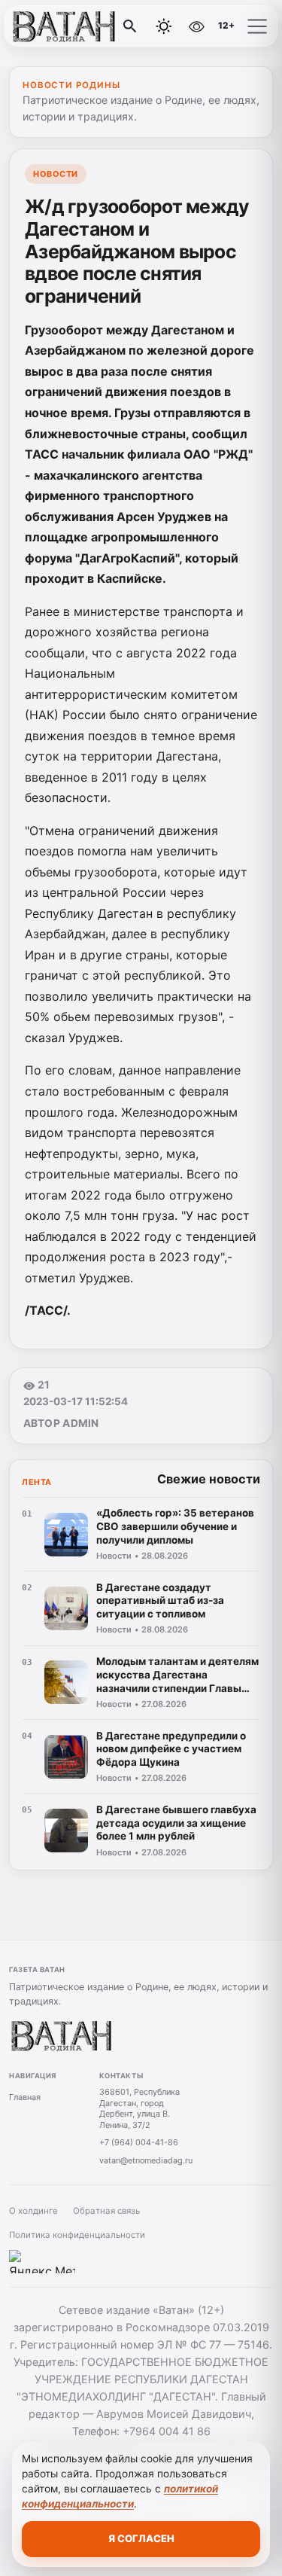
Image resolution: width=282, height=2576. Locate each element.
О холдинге (33, 2211)
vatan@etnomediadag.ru (146, 2160)
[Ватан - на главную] (74, 26)
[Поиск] (130, 26)
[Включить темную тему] (164, 26)
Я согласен (141, 2538)
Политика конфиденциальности (77, 2235)
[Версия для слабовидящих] (196, 26)
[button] (257, 26)
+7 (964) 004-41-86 (139, 2142)
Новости (56, 174)
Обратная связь (106, 2211)
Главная (25, 2097)
